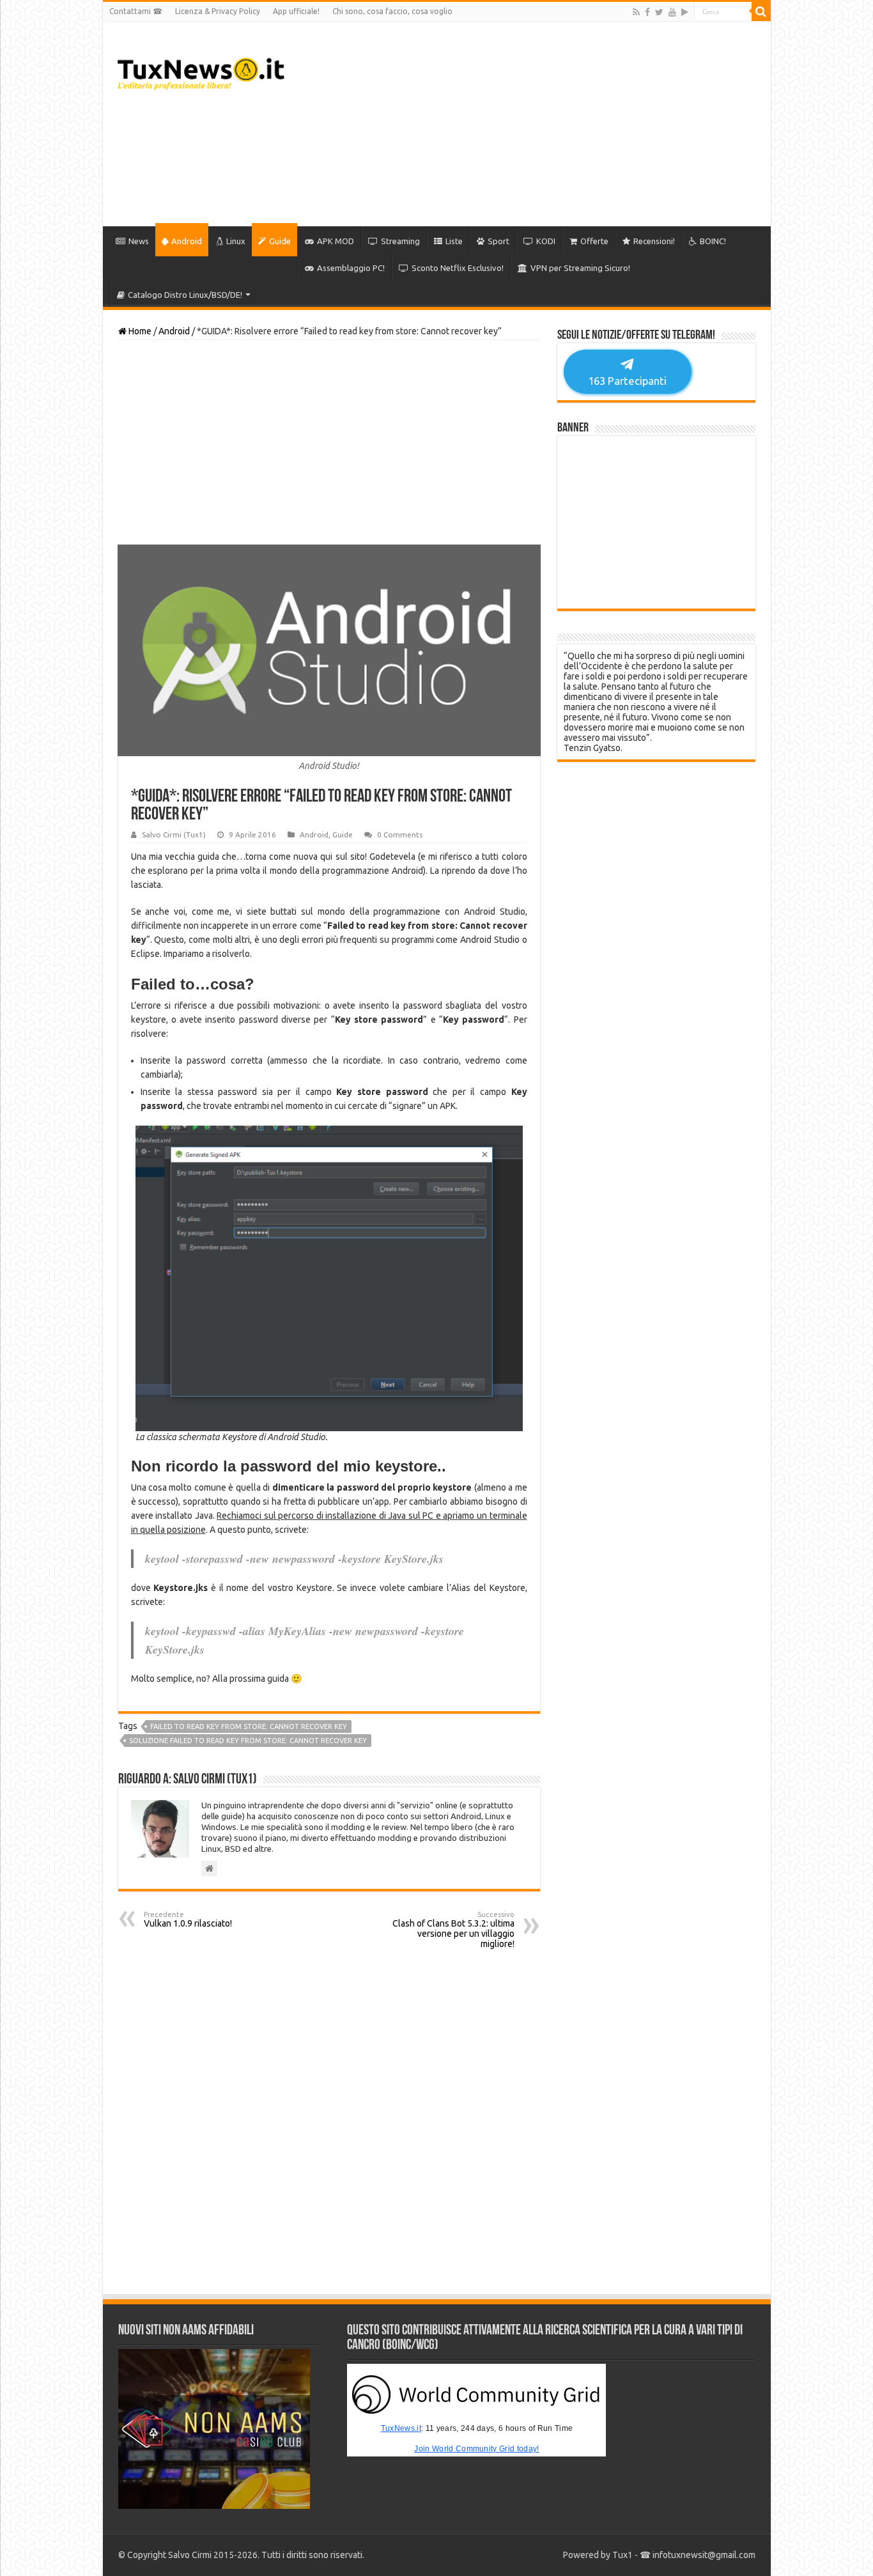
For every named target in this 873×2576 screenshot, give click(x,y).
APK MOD (336, 241)
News (139, 241)
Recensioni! (654, 241)
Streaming (400, 241)
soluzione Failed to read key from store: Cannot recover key (248, 1741)
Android (187, 241)
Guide (280, 241)
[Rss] (636, 12)
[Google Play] (685, 12)
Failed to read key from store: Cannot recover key (249, 1726)
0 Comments (400, 834)
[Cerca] (761, 12)
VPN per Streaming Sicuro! (580, 268)
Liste (454, 241)
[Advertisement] (529, 124)
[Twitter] (659, 12)
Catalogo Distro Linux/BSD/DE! (185, 295)
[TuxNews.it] (201, 70)
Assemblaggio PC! (351, 268)
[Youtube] (672, 12)
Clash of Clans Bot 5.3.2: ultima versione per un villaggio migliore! (453, 1930)
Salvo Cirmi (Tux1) (174, 834)
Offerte (594, 241)
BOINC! (713, 241)
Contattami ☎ (136, 11)
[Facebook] (647, 12)
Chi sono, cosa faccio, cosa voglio (392, 11)
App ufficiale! (296, 11)
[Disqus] (329, 2122)
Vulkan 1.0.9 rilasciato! (188, 1920)
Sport (498, 241)
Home (139, 331)
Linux (236, 241)
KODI (546, 241)
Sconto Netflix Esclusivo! (458, 268)
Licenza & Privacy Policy (218, 11)
